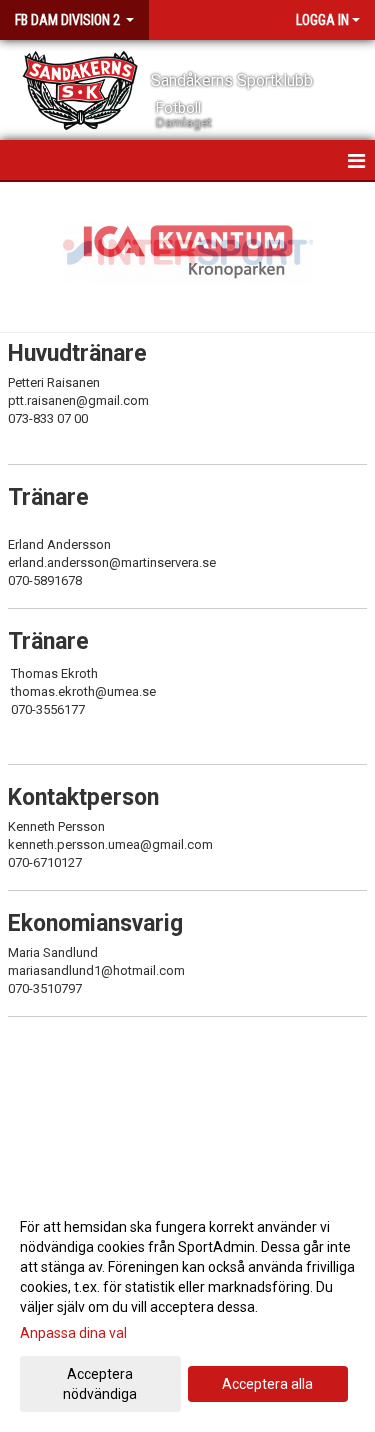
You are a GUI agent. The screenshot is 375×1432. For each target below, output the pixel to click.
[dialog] (187, 1309)
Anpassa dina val (73, 1333)
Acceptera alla (267, 1384)
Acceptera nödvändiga (100, 1384)
